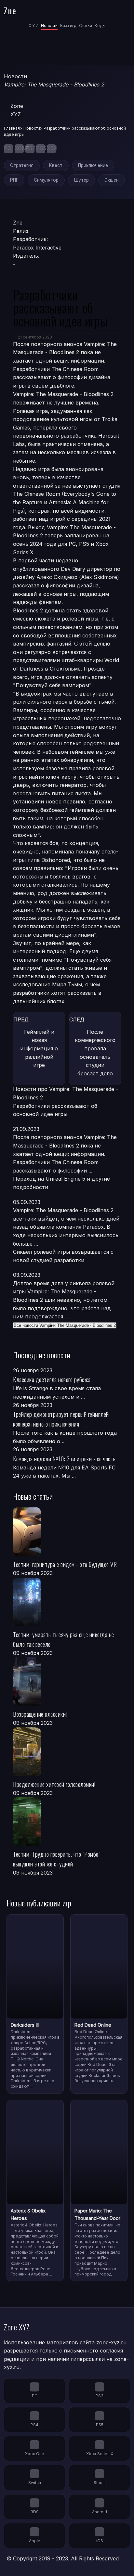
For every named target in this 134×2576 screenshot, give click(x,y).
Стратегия (22, 165)
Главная (12, 128)
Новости (49, 26)
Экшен (112, 180)
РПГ (14, 180)
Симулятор (46, 180)
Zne (10, 10)
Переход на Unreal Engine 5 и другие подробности (61, 1183)
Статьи (86, 26)
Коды (100, 26)
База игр (68, 26)
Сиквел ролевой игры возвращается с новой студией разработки (63, 1256)
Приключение (93, 165)
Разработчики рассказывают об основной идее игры (55, 1110)
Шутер (81, 180)
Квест (56, 165)
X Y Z (33, 26)
